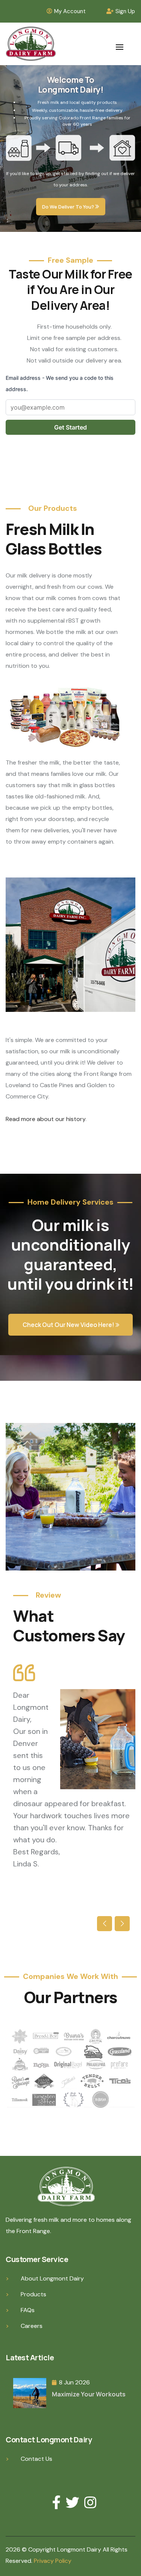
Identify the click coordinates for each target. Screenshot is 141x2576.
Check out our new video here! (69, 1325)
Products (33, 2294)
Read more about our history (45, 1119)
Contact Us (36, 2459)
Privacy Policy (53, 2561)
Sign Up (125, 11)
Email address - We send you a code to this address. (60, 383)
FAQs (28, 2310)
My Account (70, 11)
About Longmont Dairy (52, 2278)
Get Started (70, 427)
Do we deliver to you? (69, 207)
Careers (32, 2326)
